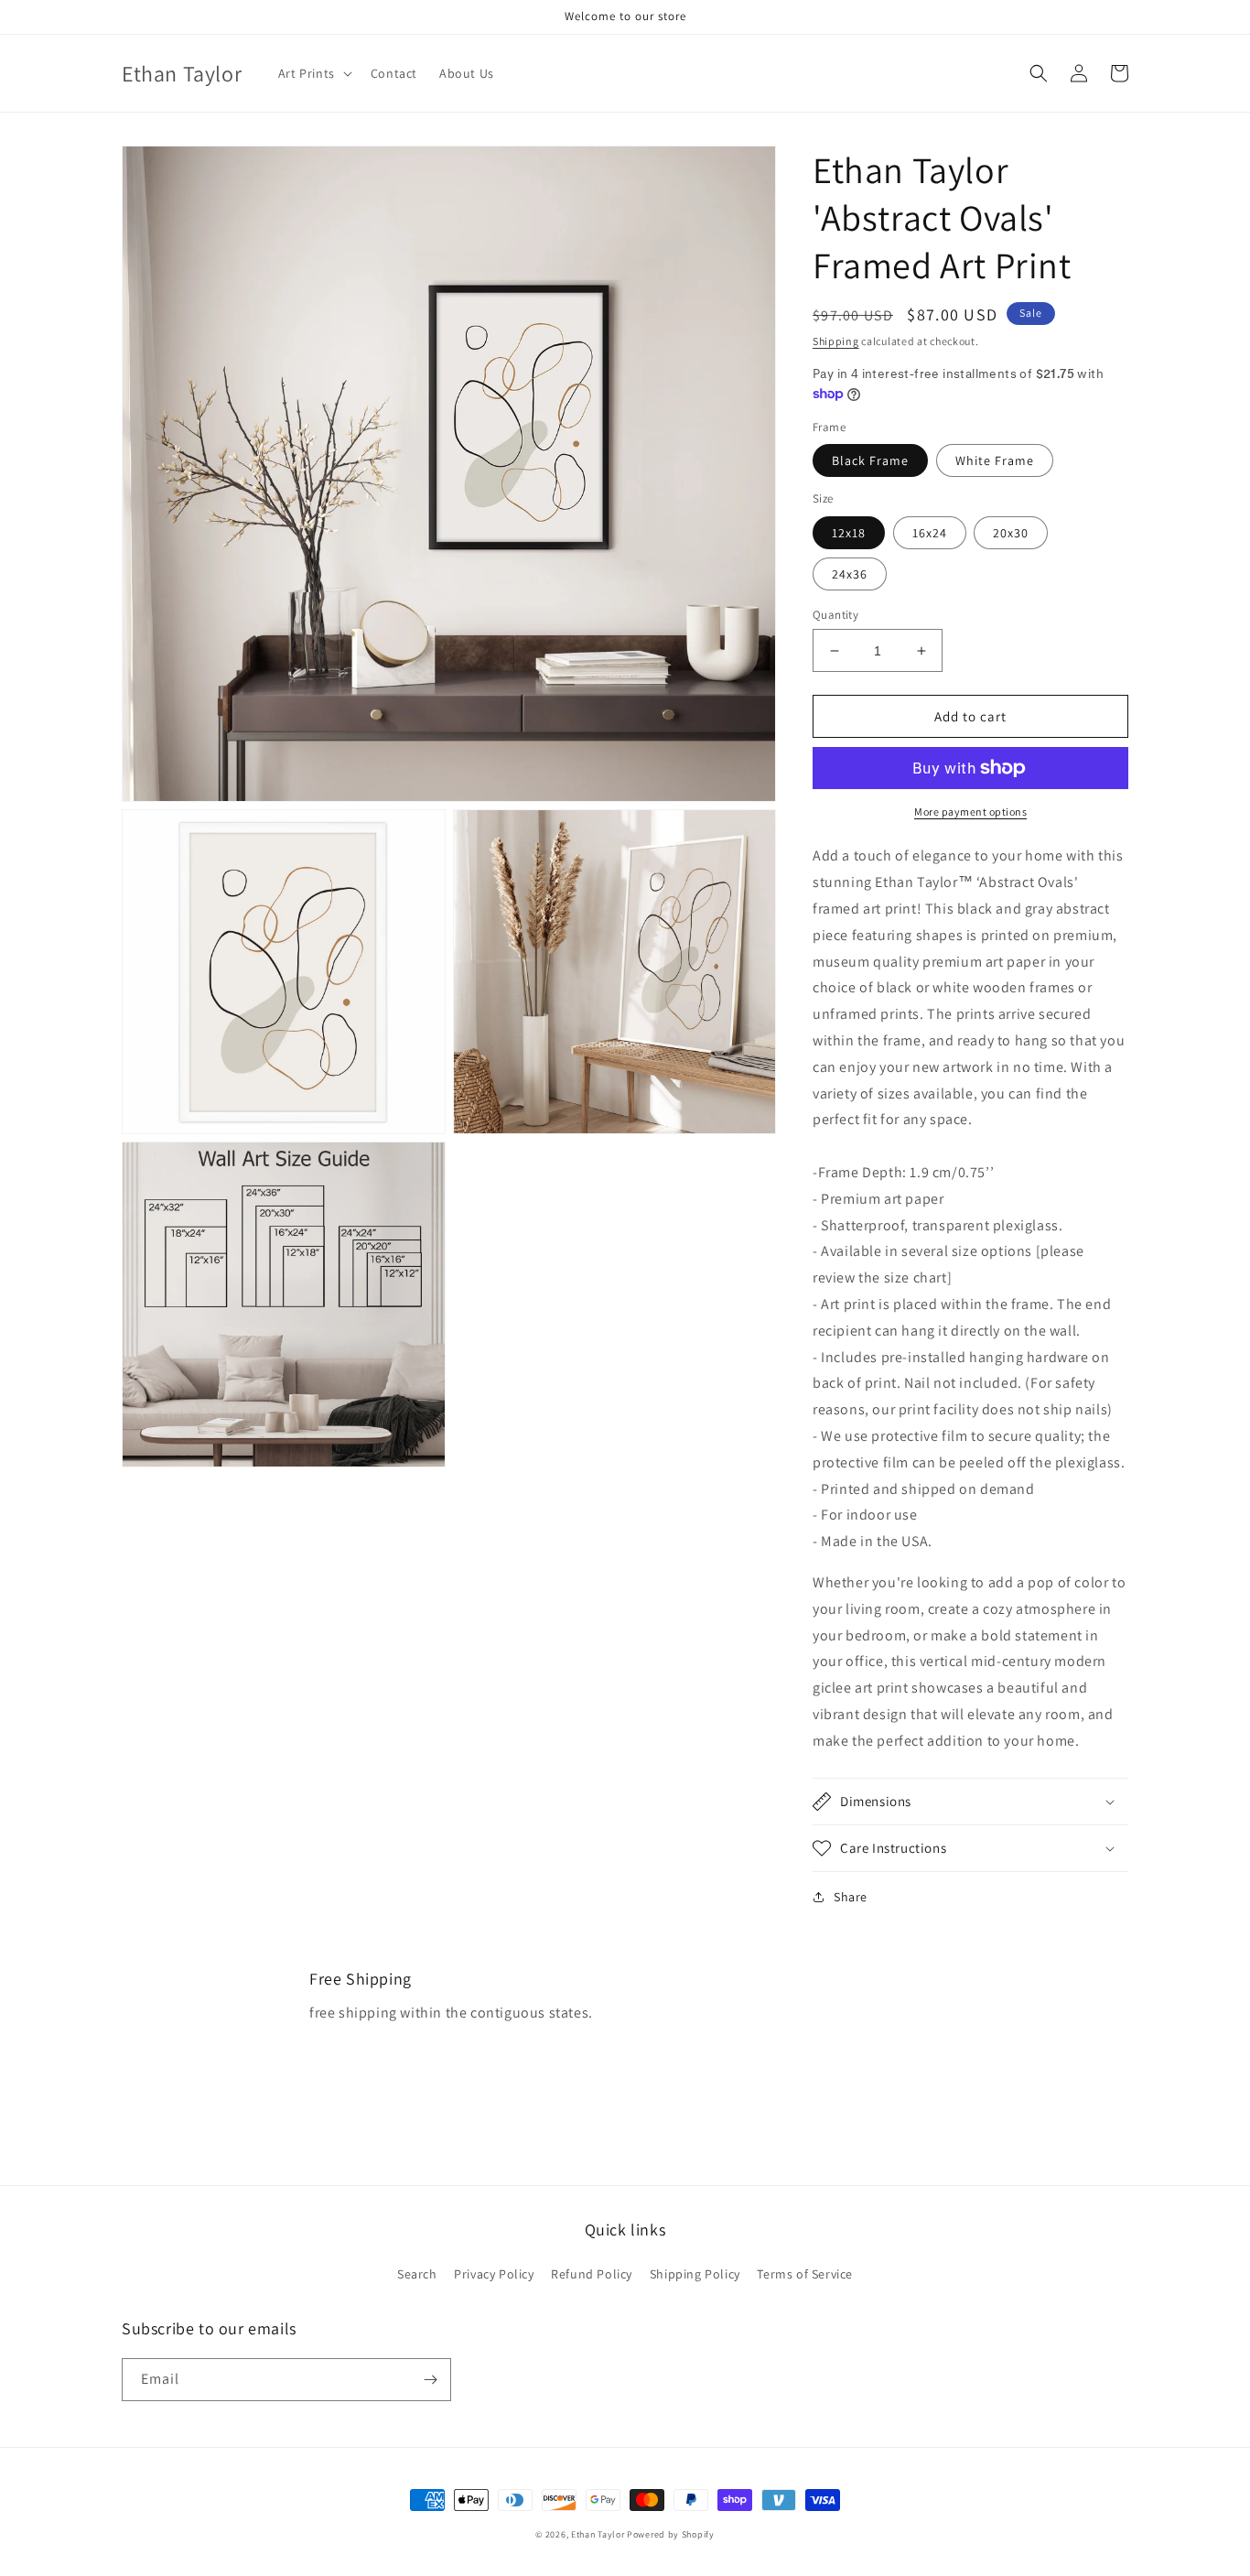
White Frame (995, 460)
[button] (313, 73)
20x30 (1011, 533)
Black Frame (870, 460)
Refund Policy (592, 2274)
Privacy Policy (494, 2274)
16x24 (930, 533)
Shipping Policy (695, 2274)
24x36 (850, 574)
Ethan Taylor (598, 2534)
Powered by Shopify (671, 2534)
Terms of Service (805, 2274)
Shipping (836, 341)
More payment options (970, 812)
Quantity (835, 615)
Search (417, 2274)
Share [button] (851, 1897)
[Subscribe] (430, 2380)
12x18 (849, 533)
